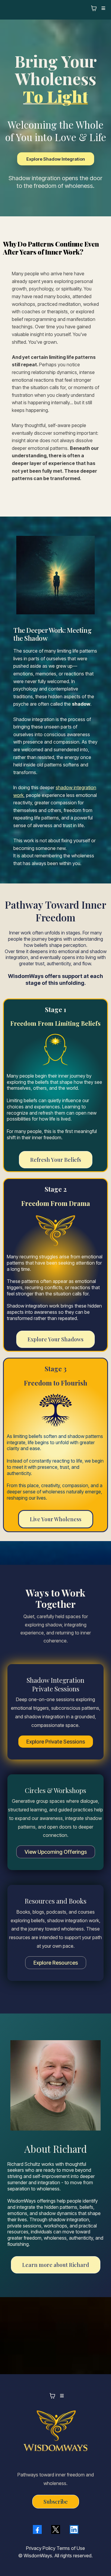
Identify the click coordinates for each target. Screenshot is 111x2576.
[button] (102, 8)
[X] (56, 2529)
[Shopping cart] (94, 8)
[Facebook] (37, 2529)
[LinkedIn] (74, 2529)
